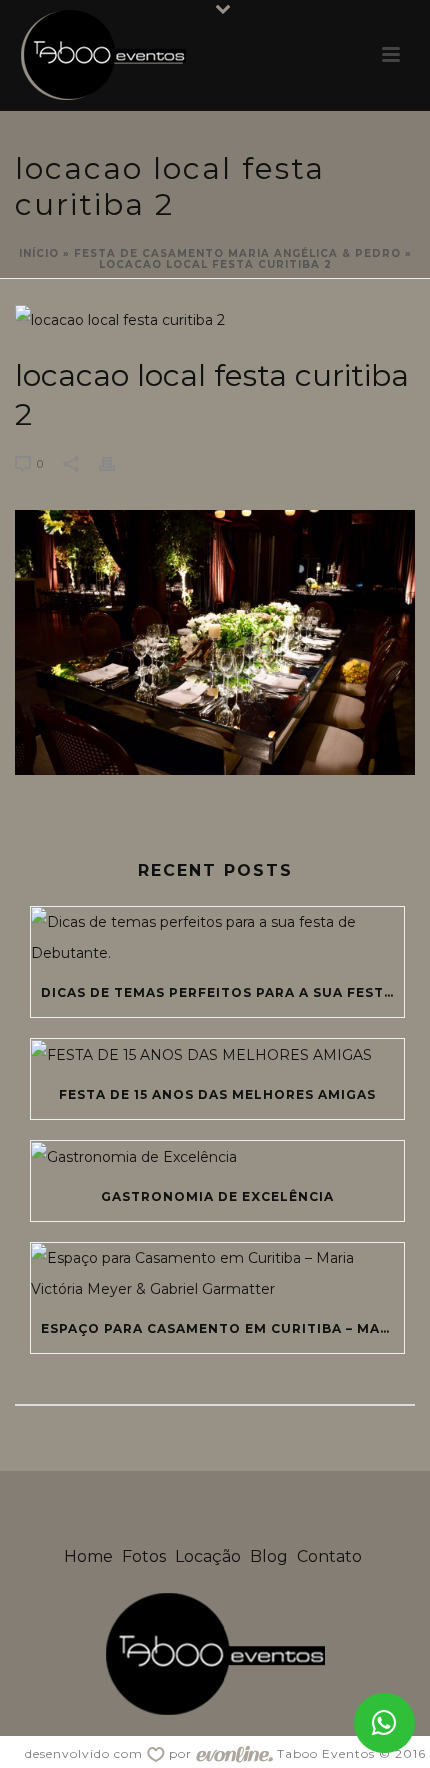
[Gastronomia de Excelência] (217, 1157)
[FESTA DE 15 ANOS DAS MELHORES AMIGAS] (217, 1055)
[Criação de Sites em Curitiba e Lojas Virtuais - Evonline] (234, 1753)
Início (39, 253)
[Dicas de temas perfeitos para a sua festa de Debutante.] (217, 938)
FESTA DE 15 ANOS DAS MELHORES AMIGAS (217, 1094)
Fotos (144, 1556)
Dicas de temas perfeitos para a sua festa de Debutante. (222, 992)
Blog (269, 1556)
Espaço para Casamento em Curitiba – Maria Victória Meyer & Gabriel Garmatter (222, 1328)
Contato (329, 1556)
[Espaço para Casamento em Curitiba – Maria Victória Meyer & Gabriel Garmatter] (217, 1274)
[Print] (117, 463)
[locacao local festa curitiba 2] (215, 320)
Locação (208, 1556)
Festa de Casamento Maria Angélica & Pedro (237, 253)
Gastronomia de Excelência (217, 1196)
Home (88, 1556)
